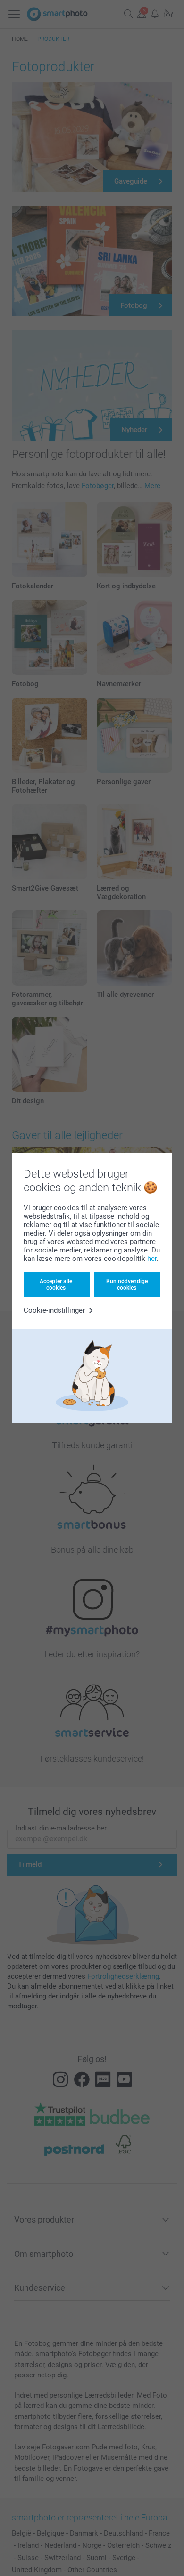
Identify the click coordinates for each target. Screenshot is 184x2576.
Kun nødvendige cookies (127, 1284)
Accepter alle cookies (56, 1284)
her (152, 1259)
